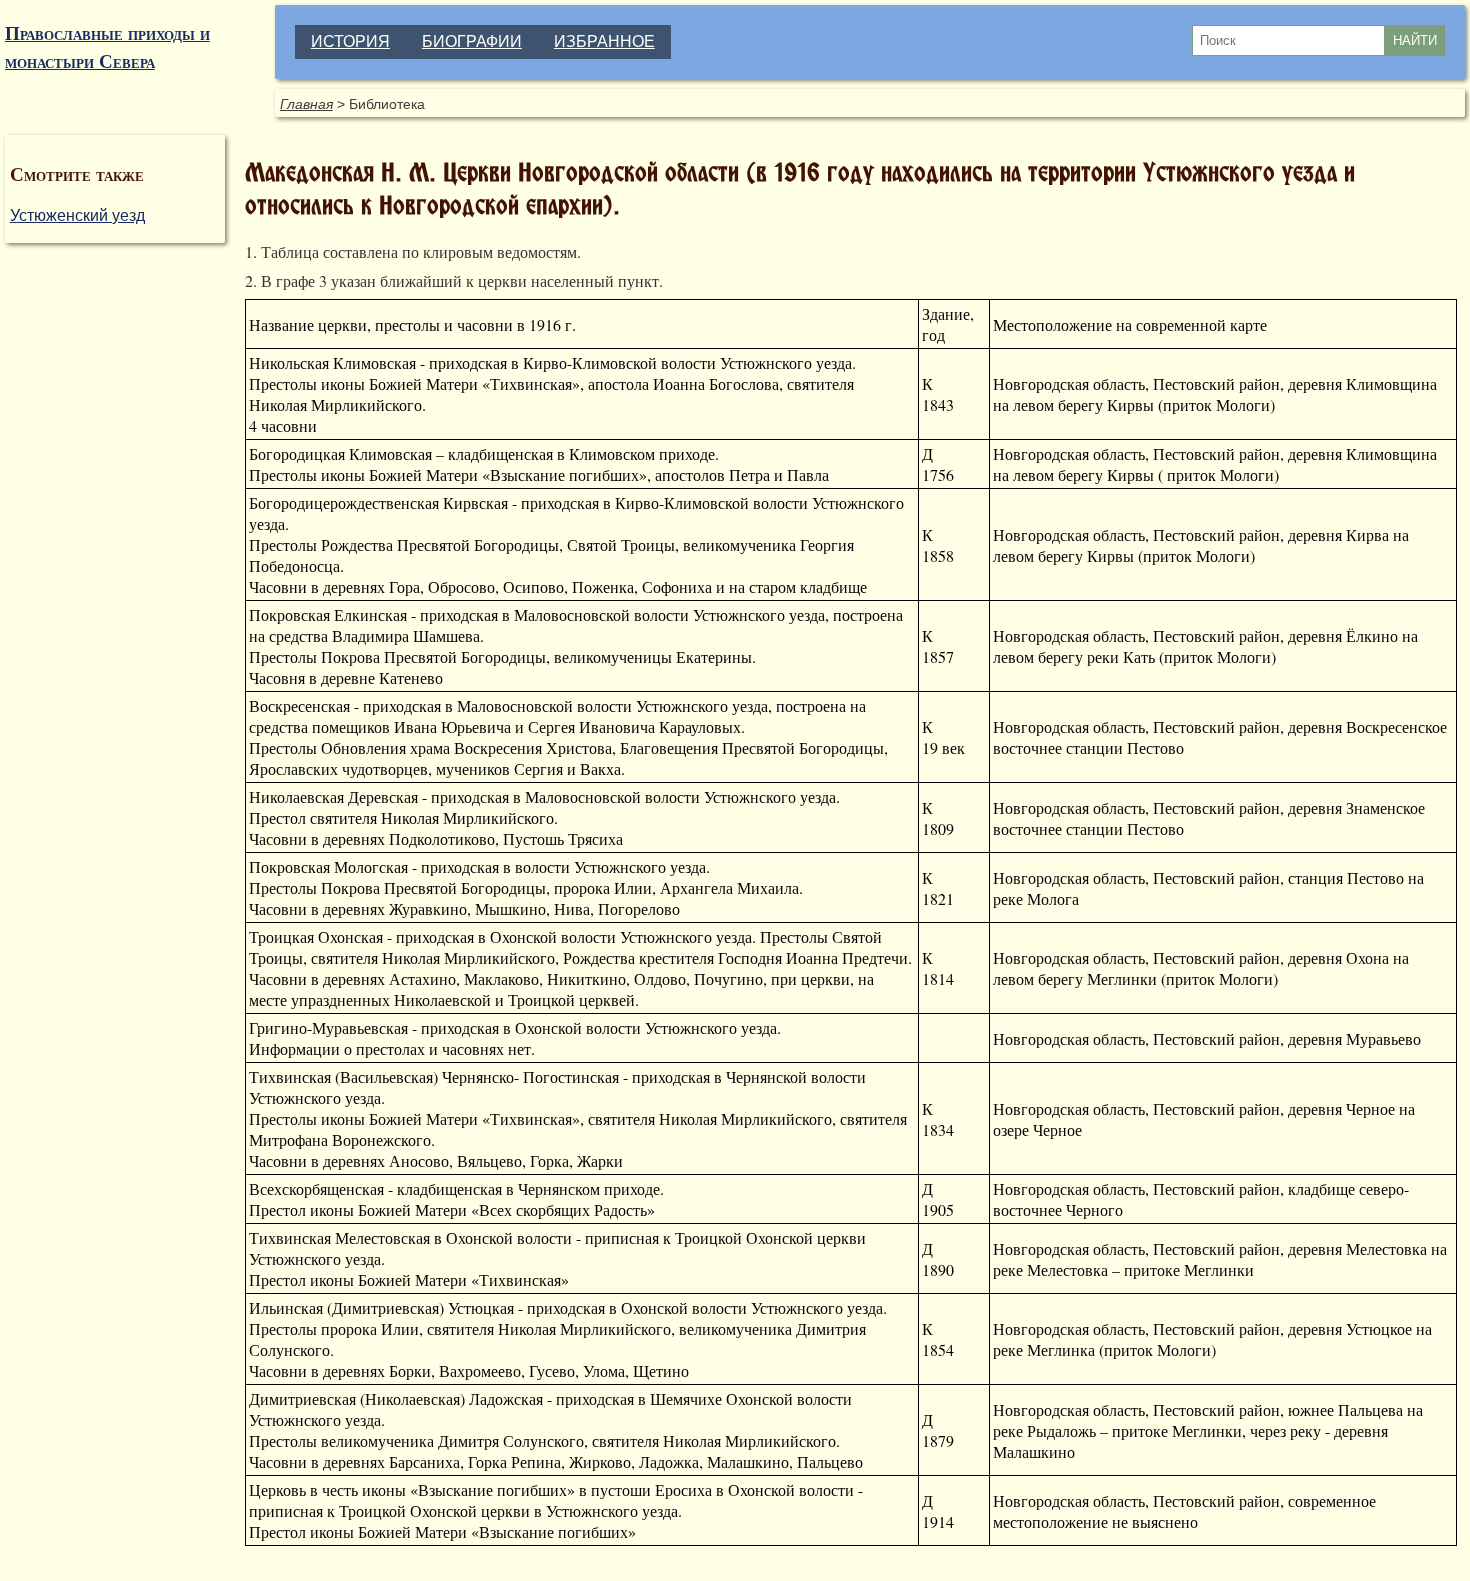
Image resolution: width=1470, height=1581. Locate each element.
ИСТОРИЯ (350, 41)
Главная (306, 104)
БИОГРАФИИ (472, 41)
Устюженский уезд (77, 215)
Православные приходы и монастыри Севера (107, 47)
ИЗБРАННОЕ (604, 41)
